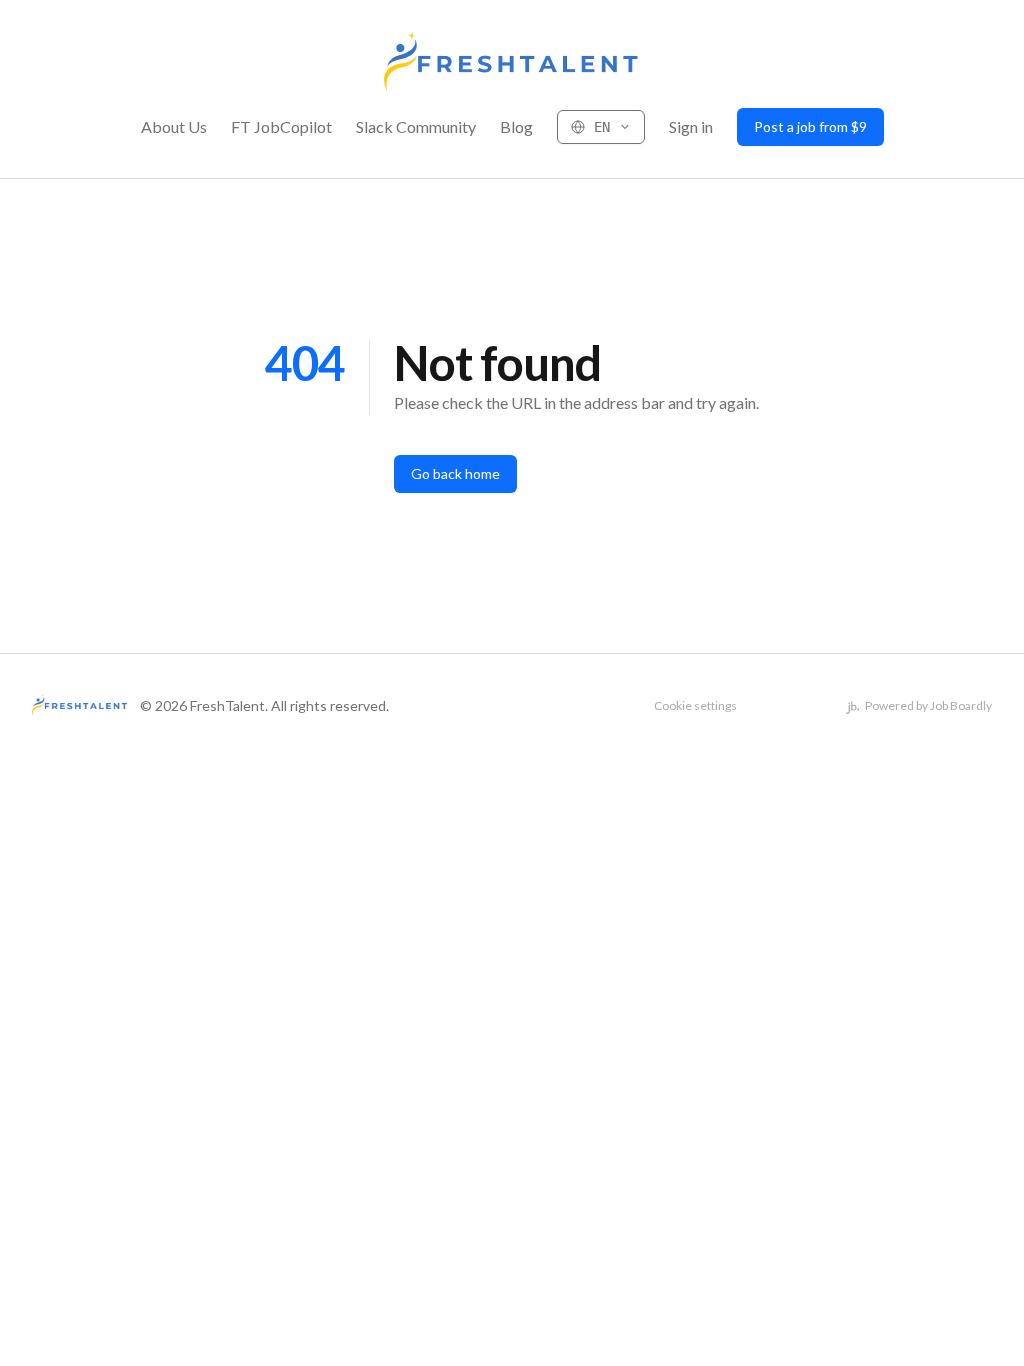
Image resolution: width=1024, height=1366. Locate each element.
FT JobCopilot (281, 126)
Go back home (455, 473)
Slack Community (416, 126)
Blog (516, 126)
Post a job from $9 (810, 126)
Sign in (691, 126)
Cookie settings (695, 705)
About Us (174, 126)
